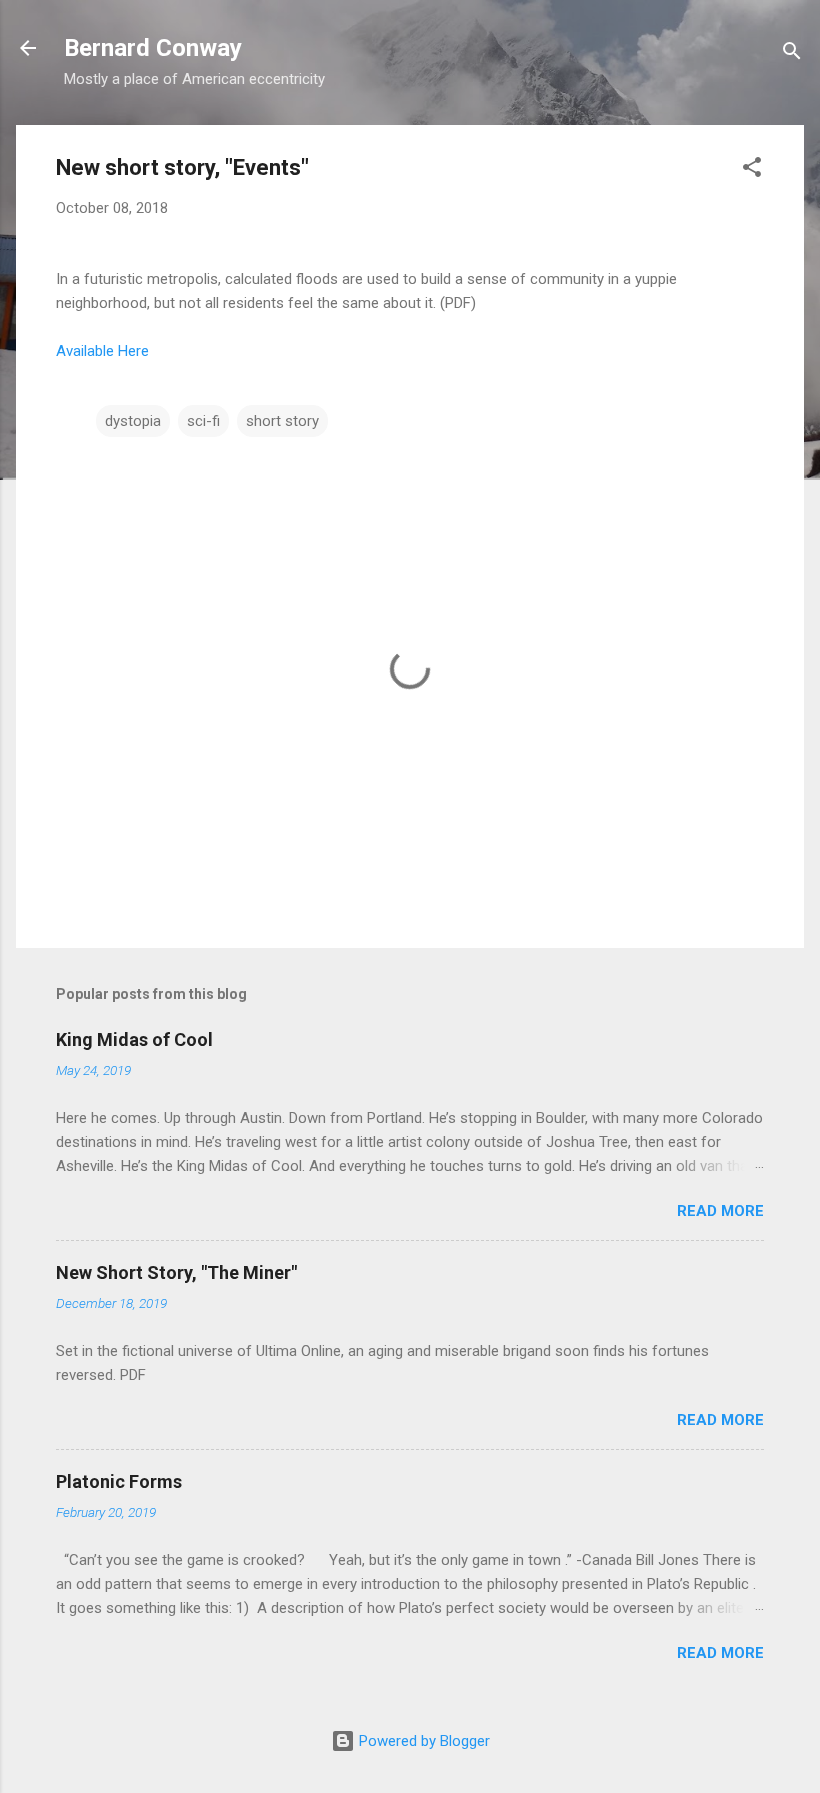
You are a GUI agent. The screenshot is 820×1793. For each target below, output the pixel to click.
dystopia (133, 421)
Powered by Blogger (422, 1741)
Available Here (102, 351)
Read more (720, 1211)
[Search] (792, 54)
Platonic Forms (119, 1481)
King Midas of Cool (134, 1039)
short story (282, 421)
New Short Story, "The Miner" (176, 1272)
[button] (752, 170)
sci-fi (203, 421)
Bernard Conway (153, 48)
